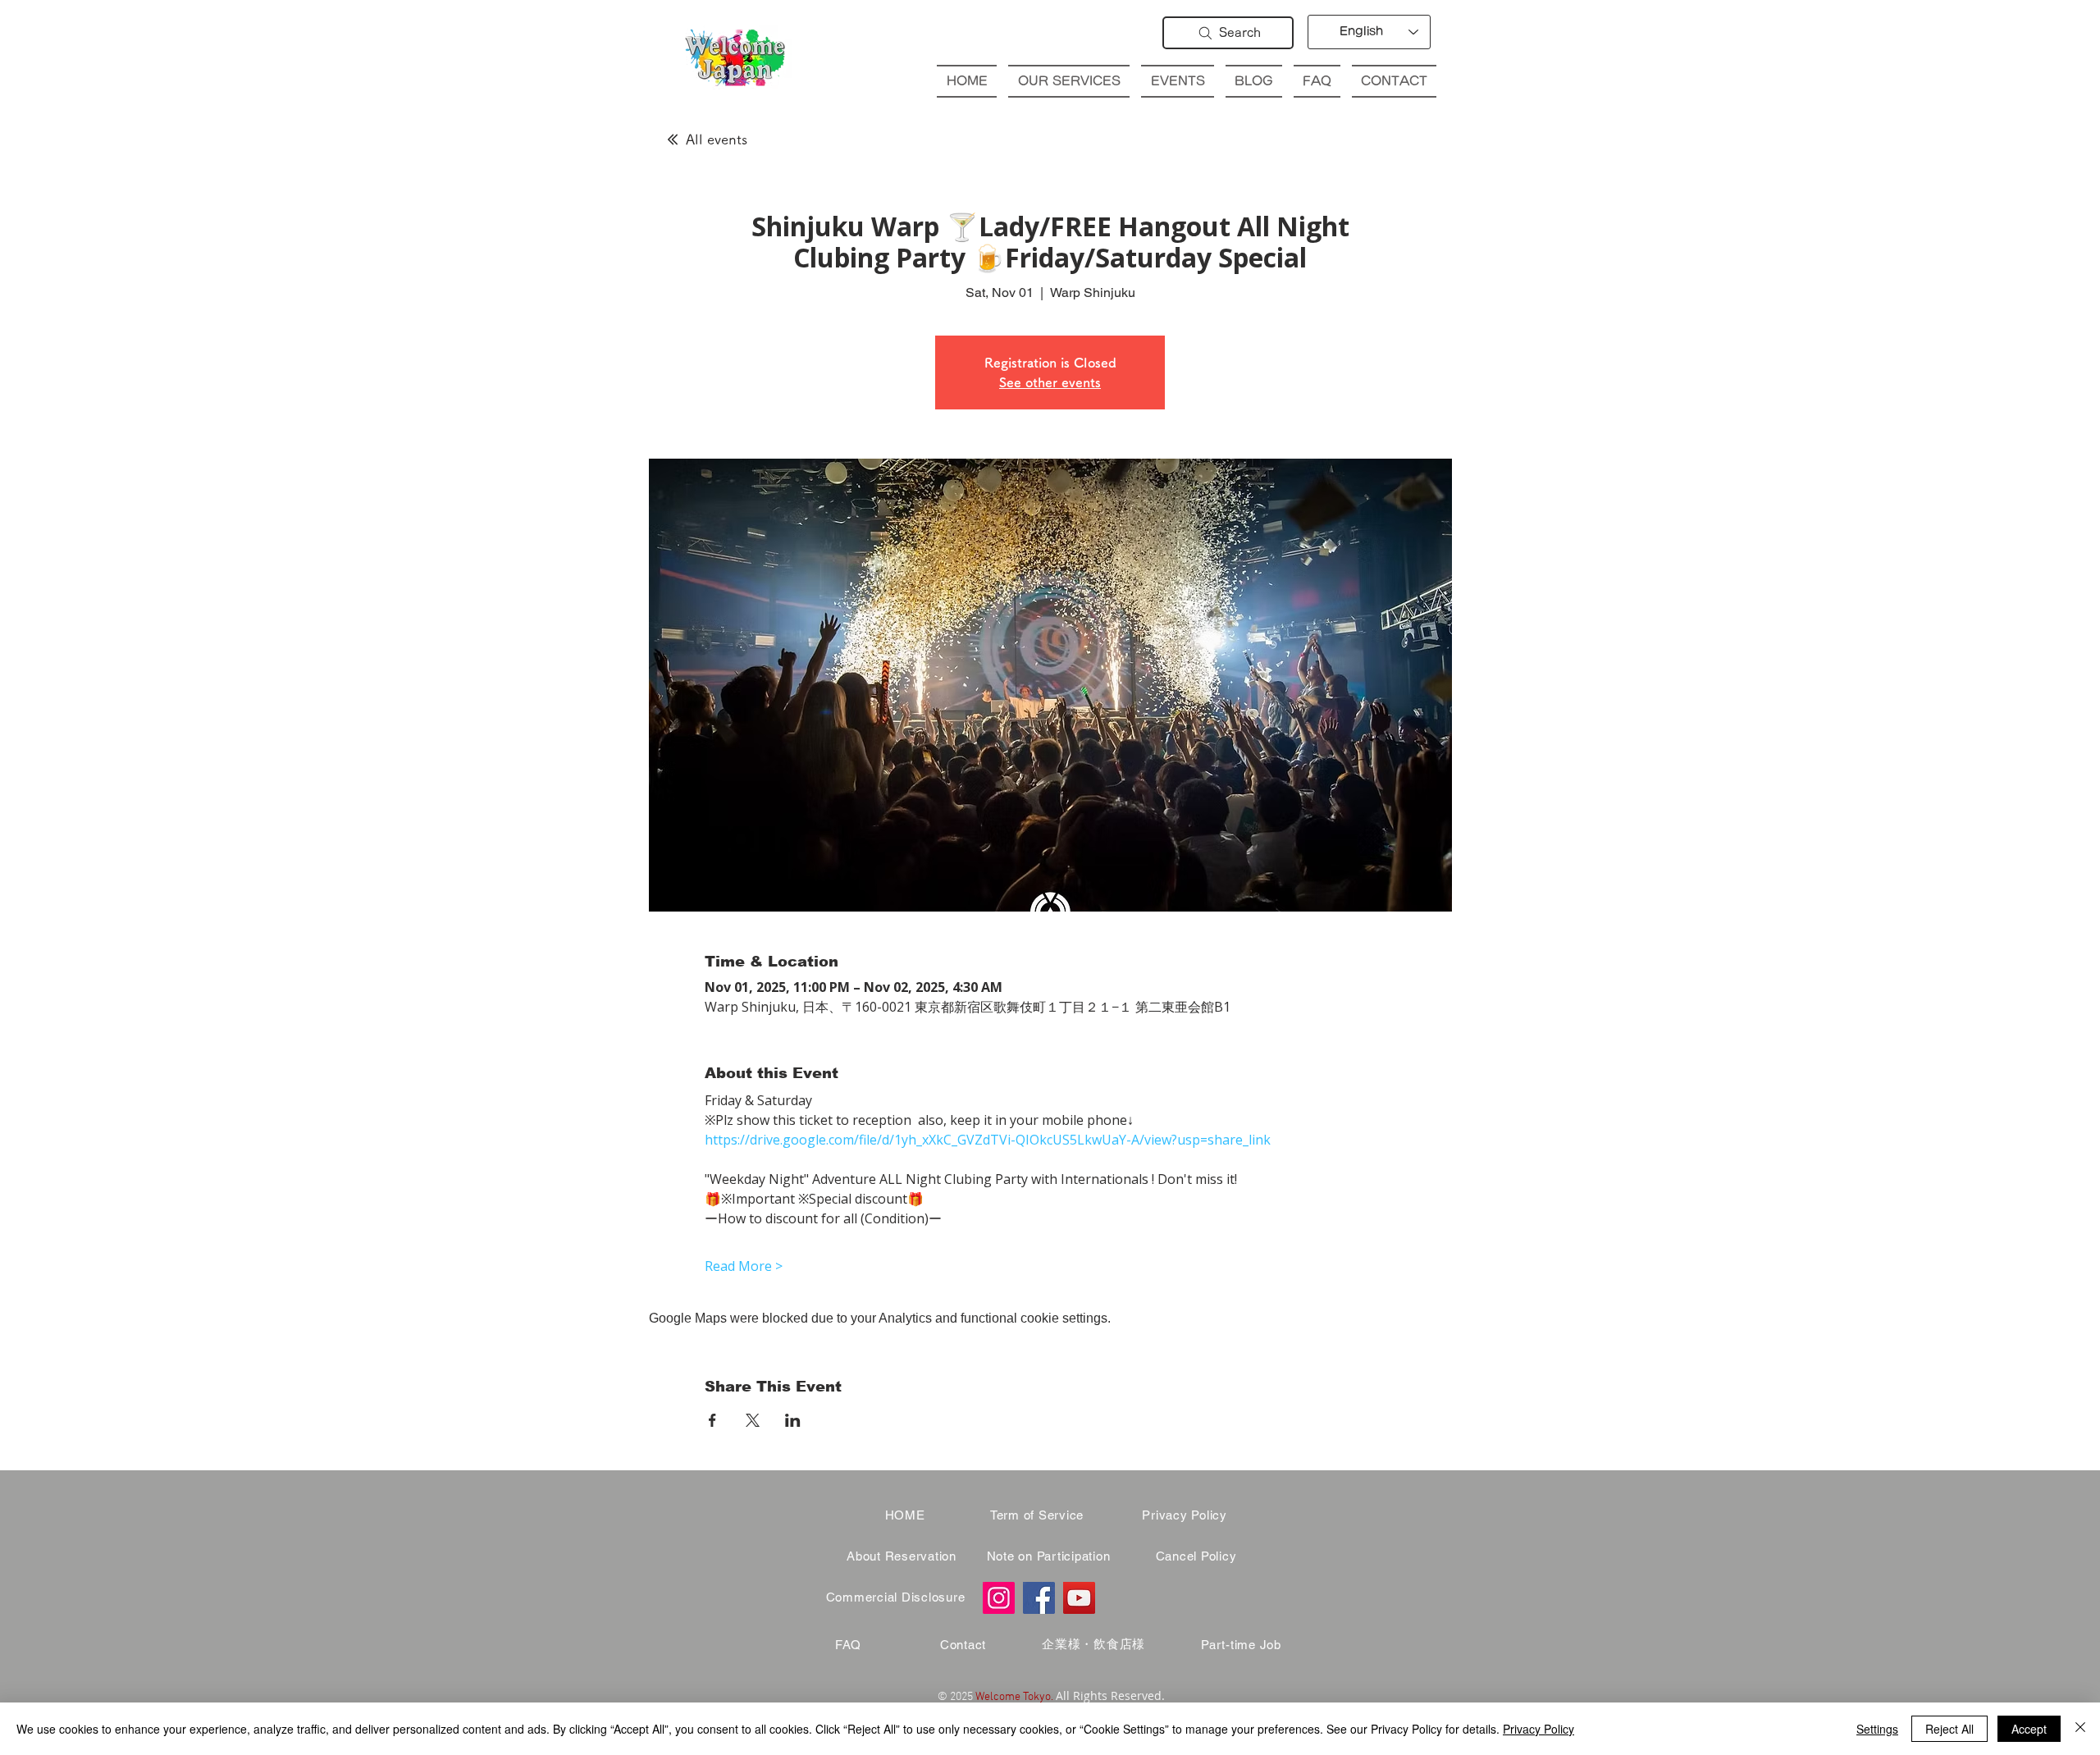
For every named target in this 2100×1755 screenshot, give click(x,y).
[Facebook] (1039, 1598)
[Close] (2080, 1729)
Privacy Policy (1538, 1729)
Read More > (744, 1266)
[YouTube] (1079, 1598)
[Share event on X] (753, 1420)
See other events (1050, 382)
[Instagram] (999, 1598)
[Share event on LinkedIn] (793, 1420)
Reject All (1949, 1729)
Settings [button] (1877, 1729)
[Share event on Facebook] (712, 1420)
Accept (2029, 1729)
